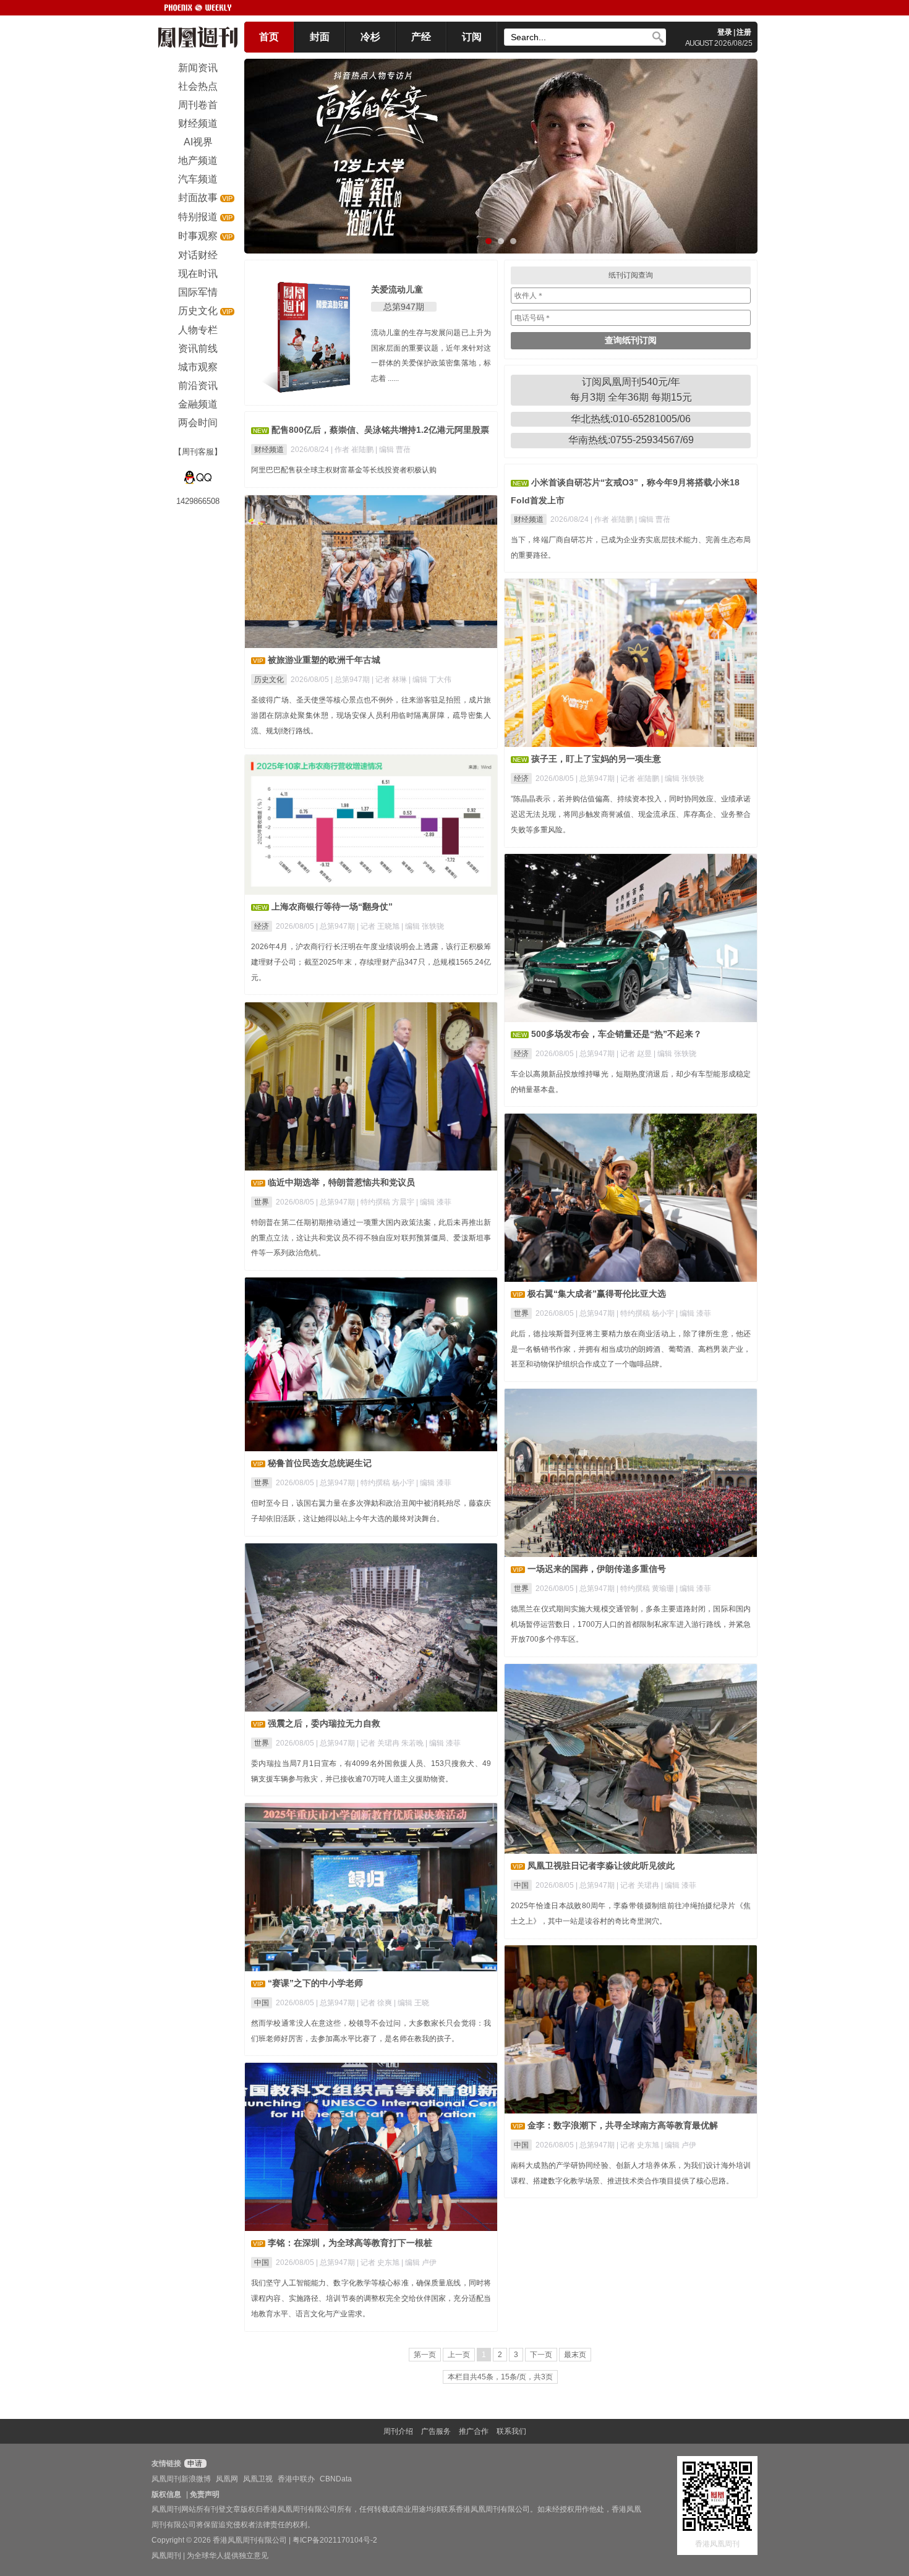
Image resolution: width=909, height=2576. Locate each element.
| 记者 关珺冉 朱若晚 (391, 1743)
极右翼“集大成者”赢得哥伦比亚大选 (597, 1294)
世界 (262, 1202)
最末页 (575, 2355)
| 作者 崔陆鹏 (353, 450)
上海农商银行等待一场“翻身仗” (332, 906)
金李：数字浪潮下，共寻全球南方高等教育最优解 (623, 2125)
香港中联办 (296, 2479)
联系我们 (511, 2431)
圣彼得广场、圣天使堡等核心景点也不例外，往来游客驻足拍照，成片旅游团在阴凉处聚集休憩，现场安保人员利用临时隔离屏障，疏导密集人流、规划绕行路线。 (371, 715)
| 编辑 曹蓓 (393, 450)
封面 (320, 37)
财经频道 (269, 450)
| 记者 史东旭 (639, 2145)
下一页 (541, 2355)
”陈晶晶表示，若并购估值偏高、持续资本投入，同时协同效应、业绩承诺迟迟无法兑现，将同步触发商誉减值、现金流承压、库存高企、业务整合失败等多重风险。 (631, 814)
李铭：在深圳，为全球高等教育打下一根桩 (350, 2243)
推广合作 (474, 2431)
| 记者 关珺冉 (639, 1885)
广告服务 (436, 2431)
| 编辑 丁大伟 (430, 680)
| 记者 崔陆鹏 (639, 778)
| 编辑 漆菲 (434, 1202)
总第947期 (404, 307)
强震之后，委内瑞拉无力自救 (324, 1723)
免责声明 (205, 2494)
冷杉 (370, 37)
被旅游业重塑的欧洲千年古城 (324, 660)
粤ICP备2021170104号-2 (335, 2540)
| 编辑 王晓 (412, 2003)
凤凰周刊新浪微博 (181, 2479)
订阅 (472, 37)
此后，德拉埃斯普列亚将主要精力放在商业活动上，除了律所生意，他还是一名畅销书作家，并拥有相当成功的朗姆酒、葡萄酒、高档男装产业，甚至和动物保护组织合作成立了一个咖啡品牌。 (631, 1349)
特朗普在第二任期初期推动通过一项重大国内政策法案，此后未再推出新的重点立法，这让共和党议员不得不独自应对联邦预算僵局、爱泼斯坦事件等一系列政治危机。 (371, 1238)
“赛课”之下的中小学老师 (315, 1983)
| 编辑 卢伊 (679, 2145)
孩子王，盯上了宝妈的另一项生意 (596, 759)
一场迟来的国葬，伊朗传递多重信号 (597, 1569)
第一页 (425, 2355)
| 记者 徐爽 (375, 2003)
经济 (521, 778)
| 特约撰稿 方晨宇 (386, 1202)
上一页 (459, 2355)
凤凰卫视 (258, 2479)
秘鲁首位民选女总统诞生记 (320, 1463)
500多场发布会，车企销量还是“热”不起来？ (617, 1034)
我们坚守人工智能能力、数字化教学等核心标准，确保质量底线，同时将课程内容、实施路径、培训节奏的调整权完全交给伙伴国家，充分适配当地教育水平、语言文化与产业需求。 (371, 2298)
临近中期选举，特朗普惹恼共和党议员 (341, 1182)
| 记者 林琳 (390, 680)
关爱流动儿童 (397, 289)
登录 (725, 32)
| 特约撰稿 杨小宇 (646, 1313)
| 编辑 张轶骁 (682, 778)
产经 (421, 37)
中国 (521, 1885)
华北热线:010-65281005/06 (631, 419)
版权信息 (166, 2494)
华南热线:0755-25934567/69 (631, 440)
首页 (269, 37)
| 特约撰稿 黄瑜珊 (646, 1589)
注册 (744, 32)
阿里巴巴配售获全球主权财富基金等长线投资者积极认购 (344, 470)
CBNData (336, 2479)
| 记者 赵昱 (635, 1054)
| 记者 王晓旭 (379, 926)
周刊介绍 (398, 2431)
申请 (194, 2463)
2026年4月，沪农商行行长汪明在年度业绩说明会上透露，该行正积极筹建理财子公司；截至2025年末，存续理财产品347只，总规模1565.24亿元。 (371, 962)
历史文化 (269, 680)
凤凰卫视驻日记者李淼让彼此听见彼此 (601, 1866)
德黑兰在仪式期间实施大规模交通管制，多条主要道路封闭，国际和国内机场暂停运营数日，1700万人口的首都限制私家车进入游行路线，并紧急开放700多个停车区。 (631, 1624)
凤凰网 (227, 2479)
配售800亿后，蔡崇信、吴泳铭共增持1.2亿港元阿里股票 (380, 430)
